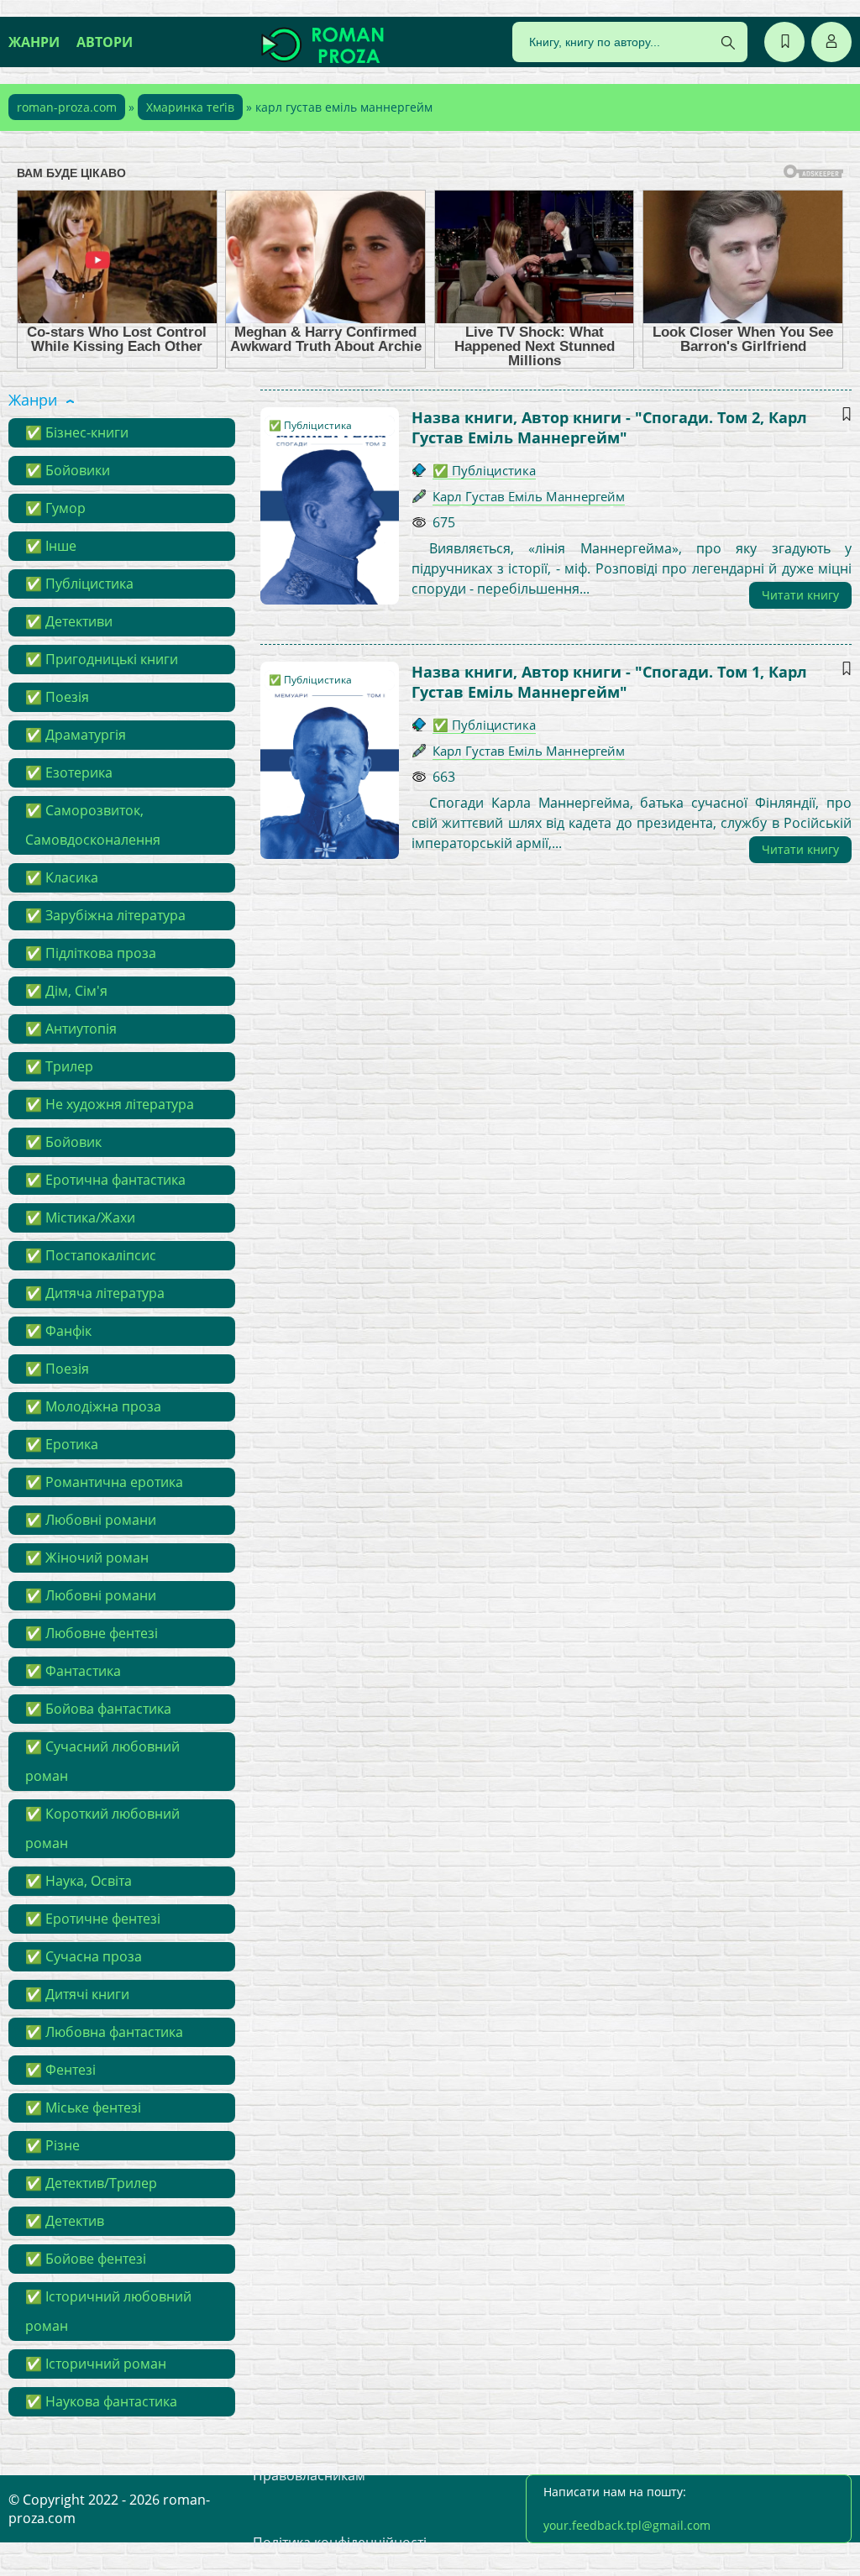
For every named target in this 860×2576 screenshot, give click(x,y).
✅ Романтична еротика (104, 1482)
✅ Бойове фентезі (86, 2259)
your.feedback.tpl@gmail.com (627, 2525)
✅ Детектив (65, 2221)
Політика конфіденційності (340, 2542)
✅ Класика (62, 877)
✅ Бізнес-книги (77, 432)
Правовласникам (309, 2475)
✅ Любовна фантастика (104, 2032)
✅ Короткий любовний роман (102, 1828)
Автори (105, 42)
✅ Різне (52, 2145)
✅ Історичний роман (96, 2364)
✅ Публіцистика (79, 584)
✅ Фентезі (60, 2070)
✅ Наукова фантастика (101, 2401)
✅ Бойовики (68, 470)
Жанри (34, 42)
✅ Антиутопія (71, 1029)
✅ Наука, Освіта (79, 1881)
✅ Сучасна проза (84, 1956)
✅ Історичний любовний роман (108, 2311)
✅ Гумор (55, 508)
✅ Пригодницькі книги (102, 659)
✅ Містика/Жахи (80, 1217)
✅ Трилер (59, 1066)
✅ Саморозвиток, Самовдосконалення (93, 825)
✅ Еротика (62, 1444)
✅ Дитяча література (95, 1293)
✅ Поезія (57, 697)
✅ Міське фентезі (83, 2107)
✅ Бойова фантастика (98, 1709)
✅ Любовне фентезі (92, 1633)
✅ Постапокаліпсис (91, 1255)
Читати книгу (800, 595)
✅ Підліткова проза (91, 953)
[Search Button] (728, 43)
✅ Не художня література (110, 1104)
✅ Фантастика (73, 1671)
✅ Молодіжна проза (93, 1406)
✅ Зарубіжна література (105, 915)
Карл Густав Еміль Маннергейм (529, 496)
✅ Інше (51, 546)
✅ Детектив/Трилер (91, 2183)
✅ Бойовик (63, 1142)
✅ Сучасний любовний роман (102, 1761)
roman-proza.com (67, 107)
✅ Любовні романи (91, 1520)
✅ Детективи (69, 621)
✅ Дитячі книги (77, 1994)
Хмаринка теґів (190, 107)
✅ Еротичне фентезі (93, 1919)
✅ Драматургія (76, 735)
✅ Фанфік (58, 1331)
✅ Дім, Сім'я (66, 991)
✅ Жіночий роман (87, 1558)
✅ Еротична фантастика (105, 1180)
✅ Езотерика (69, 772)
